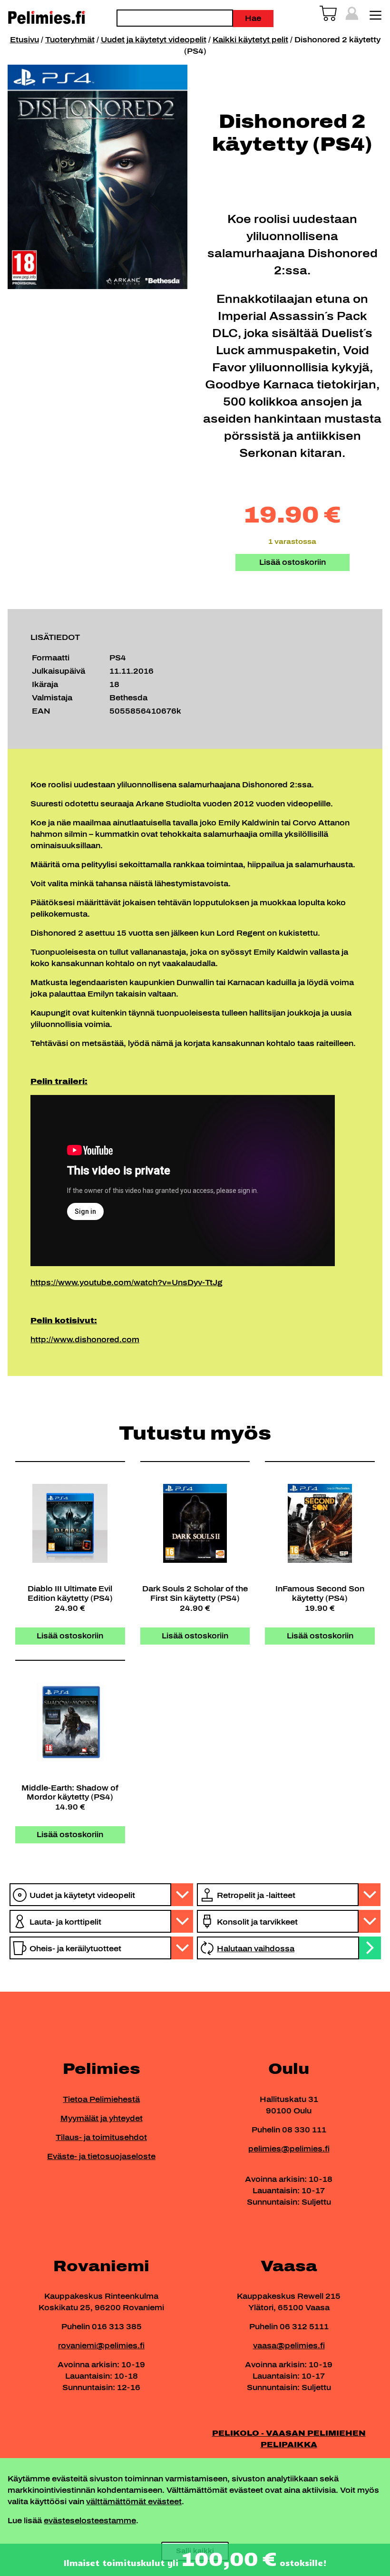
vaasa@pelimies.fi (289, 2346)
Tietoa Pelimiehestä (101, 2099)
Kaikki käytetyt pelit (250, 40)
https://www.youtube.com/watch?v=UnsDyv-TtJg (127, 1283)
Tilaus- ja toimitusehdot (101, 2137)
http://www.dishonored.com (85, 1340)
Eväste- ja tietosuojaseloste (101, 2156)
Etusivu (24, 40)
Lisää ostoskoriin (292, 562)
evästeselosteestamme (90, 2521)
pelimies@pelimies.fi (289, 2149)
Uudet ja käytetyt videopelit (154, 40)
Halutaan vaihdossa (256, 1949)
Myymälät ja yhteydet (102, 2118)
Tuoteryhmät (70, 40)
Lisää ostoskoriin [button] (70, 1636)
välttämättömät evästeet (134, 2502)
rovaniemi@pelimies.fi (101, 2346)
